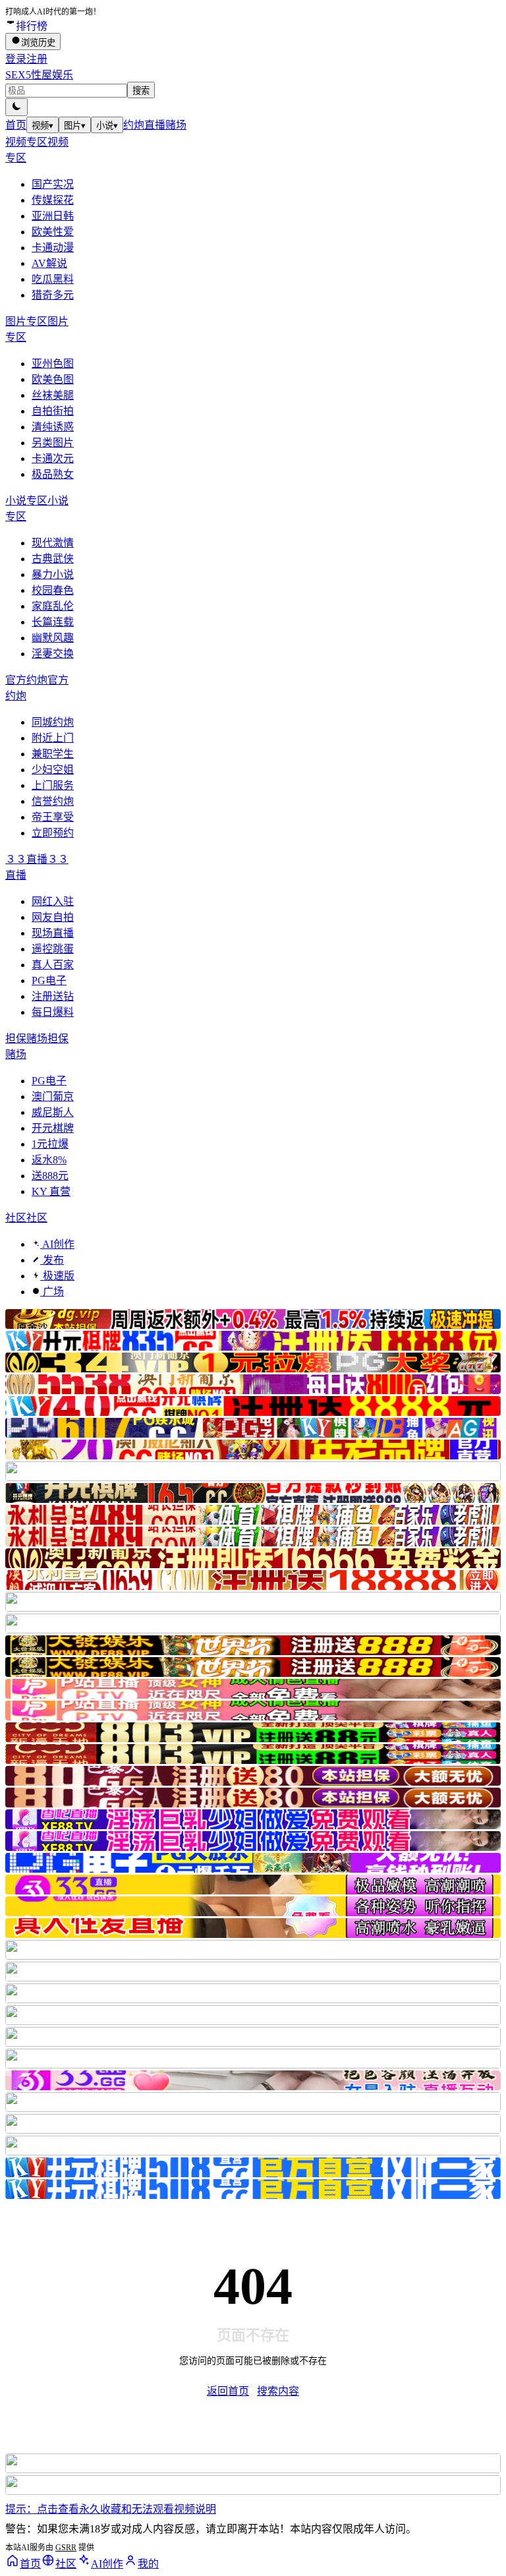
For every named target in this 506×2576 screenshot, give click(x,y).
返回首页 (228, 2391)
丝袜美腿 (53, 395)
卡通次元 (53, 458)
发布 (52, 1260)
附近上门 (53, 738)
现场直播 (53, 933)
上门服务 (53, 785)
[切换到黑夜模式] (16, 107)
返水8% (49, 1160)
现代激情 (53, 543)
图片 (75, 126)
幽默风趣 (53, 638)
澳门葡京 (53, 1097)
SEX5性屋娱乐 (39, 75)
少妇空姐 (53, 770)
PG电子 (49, 981)
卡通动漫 (53, 248)
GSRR (66, 2548)
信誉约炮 (53, 801)
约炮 (134, 125)
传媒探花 (53, 200)
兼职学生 (53, 754)
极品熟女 (53, 474)
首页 (16, 125)
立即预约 (53, 833)
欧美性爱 (53, 232)
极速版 (57, 1276)
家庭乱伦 (53, 606)
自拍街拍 (53, 411)
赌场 (176, 125)
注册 (37, 59)
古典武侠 (53, 559)
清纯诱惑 (53, 427)
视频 (42, 126)
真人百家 (53, 965)
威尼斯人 (53, 1112)
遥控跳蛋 (53, 949)
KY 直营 (51, 1191)
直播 (155, 125)
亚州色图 (53, 364)
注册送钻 (53, 996)
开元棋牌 (53, 1128)
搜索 (141, 91)
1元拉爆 (50, 1144)
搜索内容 (278, 2391)
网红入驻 (53, 901)
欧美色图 (53, 379)
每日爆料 (53, 1012)
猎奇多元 (53, 295)
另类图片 (53, 443)
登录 (16, 59)
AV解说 (49, 263)
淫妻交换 (53, 654)
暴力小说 (53, 574)
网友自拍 (53, 917)
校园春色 (53, 590)
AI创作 (57, 1244)
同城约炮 (53, 722)
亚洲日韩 (53, 216)
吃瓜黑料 (53, 279)
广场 (52, 1292)
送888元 (50, 1176)
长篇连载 (53, 622)
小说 (107, 126)
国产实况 (53, 184)
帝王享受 (53, 817)
